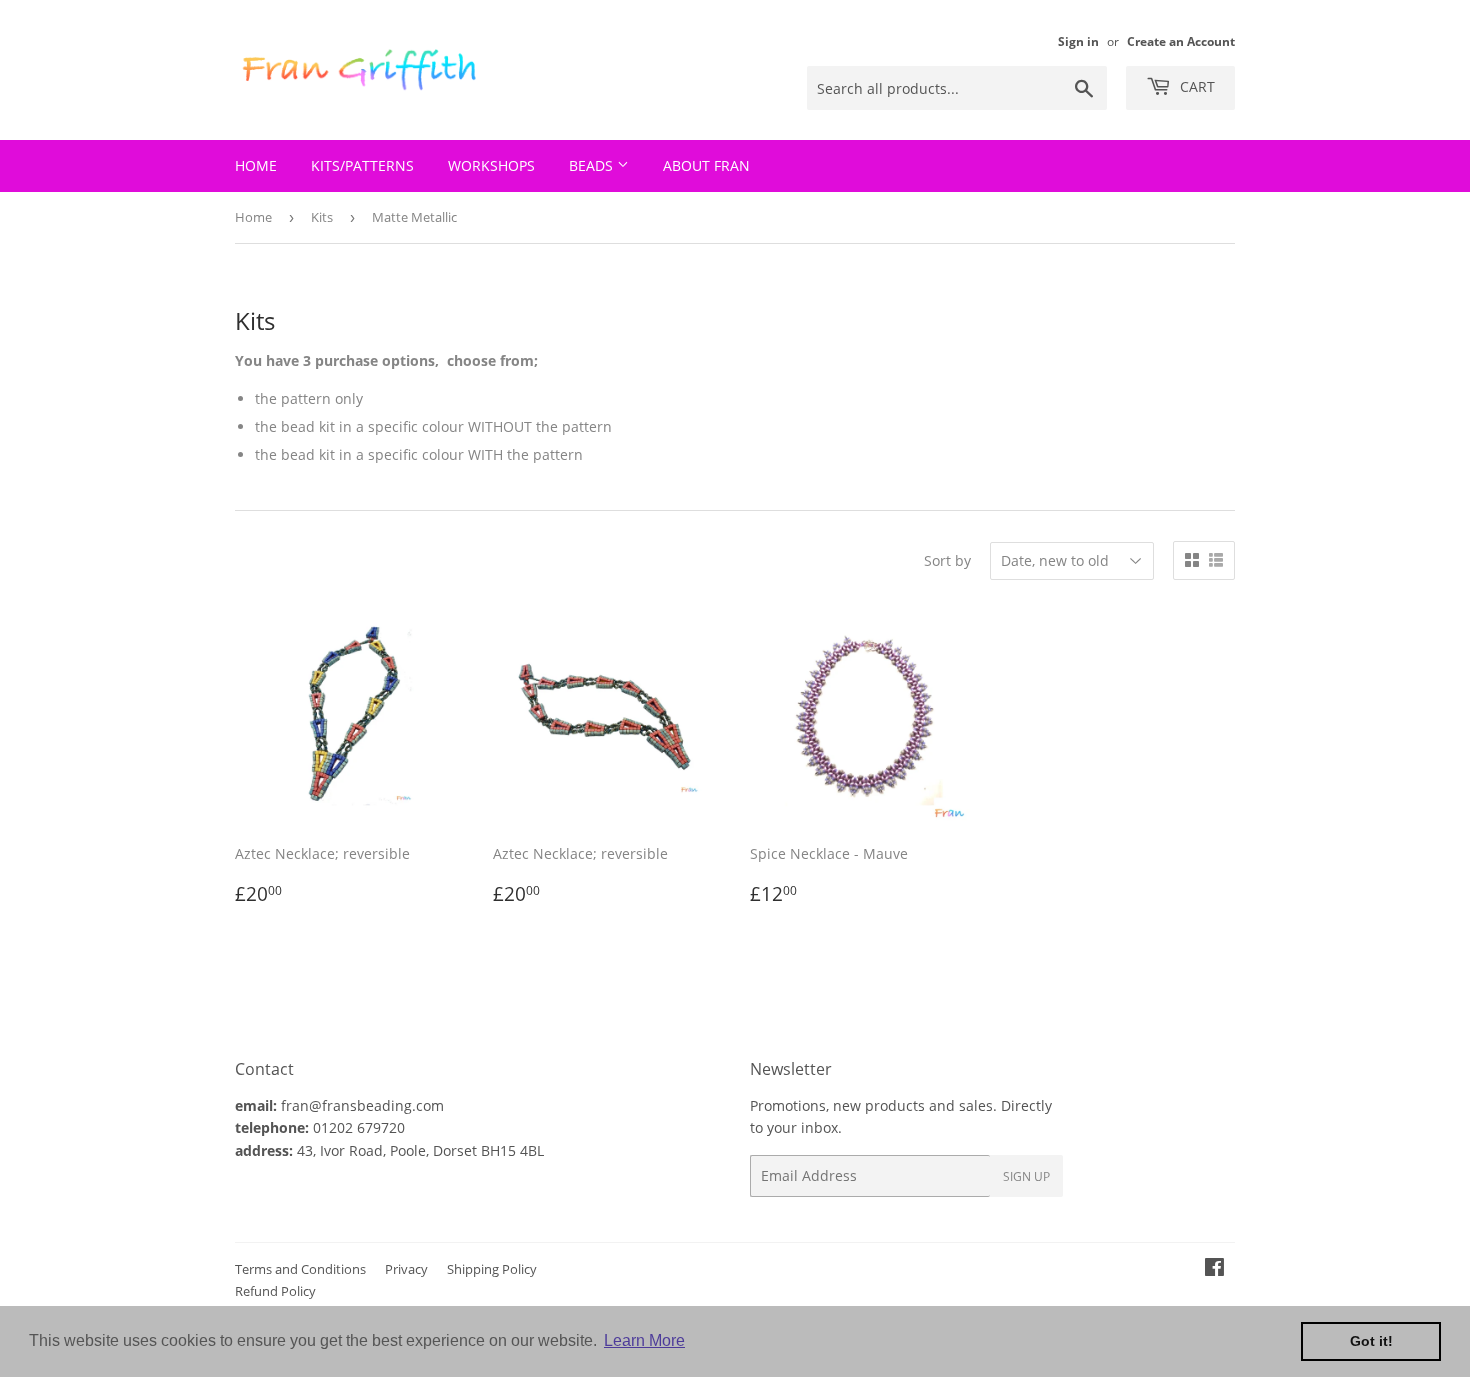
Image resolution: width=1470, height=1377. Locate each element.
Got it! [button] (1371, 1341)
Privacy (406, 1269)
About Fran (706, 165)
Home (256, 165)
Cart (1195, 86)
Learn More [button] (644, 1340)
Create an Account (1181, 41)
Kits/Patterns (362, 165)
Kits (322, 217)
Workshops (491, 165)
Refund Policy (275, 1291)
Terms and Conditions (300, 1269)
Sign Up (1026, 1176)
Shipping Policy (492, 1269)
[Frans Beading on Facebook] (1214, 1269)
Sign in (1078, 41)
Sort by (947, 560)
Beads (593, 165)
